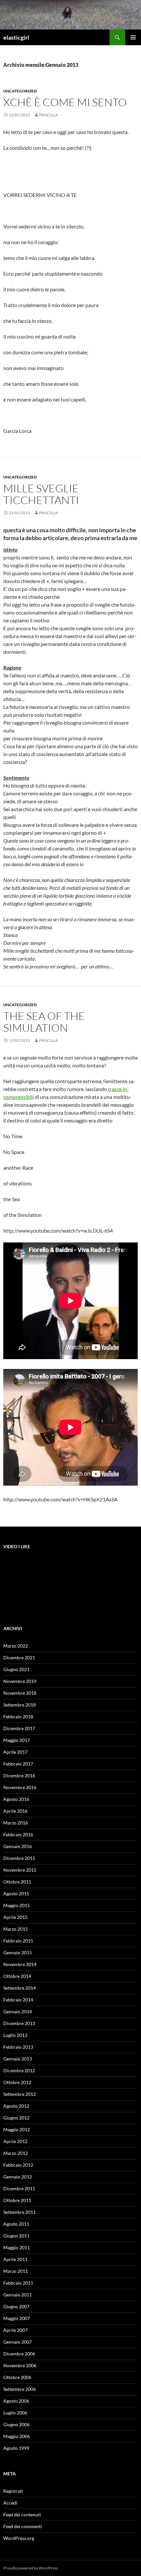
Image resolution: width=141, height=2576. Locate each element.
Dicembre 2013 (19, 2023)
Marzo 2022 (16, 1646)
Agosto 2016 (16, 1799)
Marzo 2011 (16, 2271)
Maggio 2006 (17, 2436)
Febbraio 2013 (18, 2047)
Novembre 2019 (20, 1681)
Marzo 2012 (16, 2153)
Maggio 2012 (17, 2129)
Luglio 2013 (15, 2035)
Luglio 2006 (15, 2413)
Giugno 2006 (16, 2424)
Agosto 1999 (16, 2448)
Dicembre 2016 (19, 1776)
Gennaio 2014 (18, 2011)
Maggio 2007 (17, 2318)
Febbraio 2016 (18, 1834)
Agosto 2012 (16, 2106)
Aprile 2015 (15, 1917)
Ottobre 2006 (17, 2377)
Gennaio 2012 (18, 2177)
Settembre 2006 (20, 2389)
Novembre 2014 (20, 1964)
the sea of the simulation (44, 1022)
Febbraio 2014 (18, 2000)
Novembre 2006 (20, 2365)
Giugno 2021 (16, 1669)
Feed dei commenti (23, 2526)
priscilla (48, 115)
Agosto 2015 (16, 1893)
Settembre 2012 (20, 2094)
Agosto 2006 (16, 2401)
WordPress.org (19, 2538)
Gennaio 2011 (18, 2295)
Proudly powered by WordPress (31, 2568)
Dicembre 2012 (19, 2070)
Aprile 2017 (15, 1752)
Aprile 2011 (15, 2259)
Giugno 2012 (16, 2118)
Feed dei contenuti (22, 2515)
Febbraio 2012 (18, 2165)
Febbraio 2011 (18, 2283)
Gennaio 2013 (18, 2059)
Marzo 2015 (16, 1929)
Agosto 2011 (16, 2224)
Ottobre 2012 (17, 2082)
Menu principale (133, 37)
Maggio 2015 (17, 1905)
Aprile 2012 (15, 2141)
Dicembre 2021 (19, 1658)
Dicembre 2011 (19, 2188)
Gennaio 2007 (18, 2342)
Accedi (10, 2503)
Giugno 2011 (16, 2236)
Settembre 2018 (20, 1705)
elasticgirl (16, 37)
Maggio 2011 (17, 2247)
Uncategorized (20, 91)
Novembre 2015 (20, 1870)
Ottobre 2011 (17, 2200)
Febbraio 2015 (18, 1941)
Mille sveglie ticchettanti (41, 494)
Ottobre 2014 (17, 1976)
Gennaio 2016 (18, 1846)
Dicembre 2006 (19, 2354)
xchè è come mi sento (65, 102)
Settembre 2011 (20, 2212)
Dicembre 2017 (19, 1728)
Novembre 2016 (20, 1787)
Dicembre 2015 (19, 1858)
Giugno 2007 (16, 2306)
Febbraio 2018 (18, 1717)
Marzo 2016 (16, 1823)
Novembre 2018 (20, 1693)
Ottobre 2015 (17, 1882)
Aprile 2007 (15, 2330)
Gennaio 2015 (18, 1952)
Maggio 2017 (17, 1740)
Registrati (13, 2491)
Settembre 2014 (20, 1988)
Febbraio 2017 (18, 1764)
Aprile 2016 (15, 1811)
